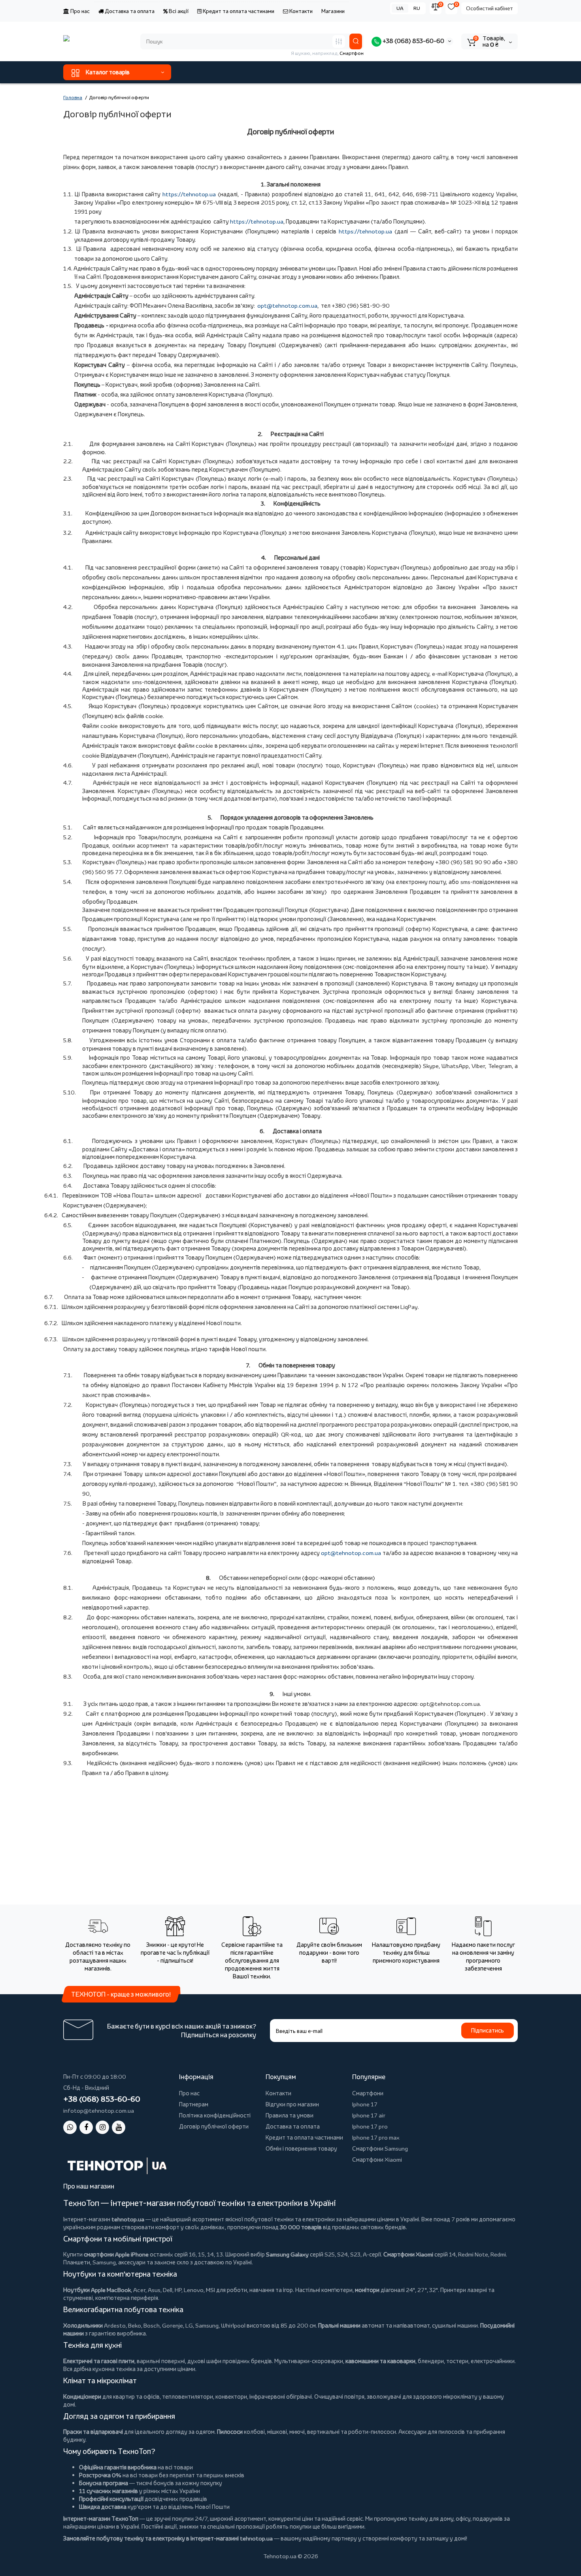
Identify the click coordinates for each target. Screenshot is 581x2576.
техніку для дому (431, 2519)
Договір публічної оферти (214, 2126)
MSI (210, 2290)
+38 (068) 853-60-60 (413, 41)
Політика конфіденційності (215, 2115)
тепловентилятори (188, 2396)
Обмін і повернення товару (301, 2148)
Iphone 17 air (369, 2115)
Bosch (152, 2325)
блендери (431, 2361)
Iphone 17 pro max (376, 2137)
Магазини (333, 11)
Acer (139, 2290)
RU (417, 8)
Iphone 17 (365, 2104)
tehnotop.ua (128, 2219)
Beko (135, 2325)
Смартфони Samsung (380, 2148)
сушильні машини (455, 2325)
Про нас (79, 11)
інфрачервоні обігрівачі (281, 2396)
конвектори (231, 2396)
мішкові (277, 2432)
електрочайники (493, 2361)
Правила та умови (290, 2115)
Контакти (300, 11)
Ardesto (115, 2325)
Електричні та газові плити (99, 2361)
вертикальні (323, 2432)
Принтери (453, 2290)
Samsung (207, 2325)
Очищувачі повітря (339, 2396)
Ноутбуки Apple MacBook (97, 2290)
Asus (154, 2290)
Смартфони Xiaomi (377, 2160)
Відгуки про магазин (292, 2104)
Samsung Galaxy (287, 2254)
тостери (457, 2361)
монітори (367, 2290)
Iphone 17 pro (370, 2126)
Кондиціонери (82, 2396)
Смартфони (368, 2093)
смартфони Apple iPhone (116, 2254)
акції (171, 2526)
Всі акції (178, 11)
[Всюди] (339, 41)
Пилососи (230, 2432)
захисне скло (172, 2262)
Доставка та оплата (129, 11)
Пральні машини (339, 2325)
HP (178, 2290)
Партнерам (194, 2104)
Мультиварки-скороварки (309, 2361)
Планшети (77, 2262)
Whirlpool (233, 2325)
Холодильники (83, 2325)
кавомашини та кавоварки (380, 2361)
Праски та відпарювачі (93, 2432)
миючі (297, 2432)
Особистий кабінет (490, 8)
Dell (168, 2290)
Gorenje (173, 2325)
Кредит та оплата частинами (238, 11)
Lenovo (194, 2290)
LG (189, 2325)
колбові (254, 2432)
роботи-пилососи (372, 2432)
